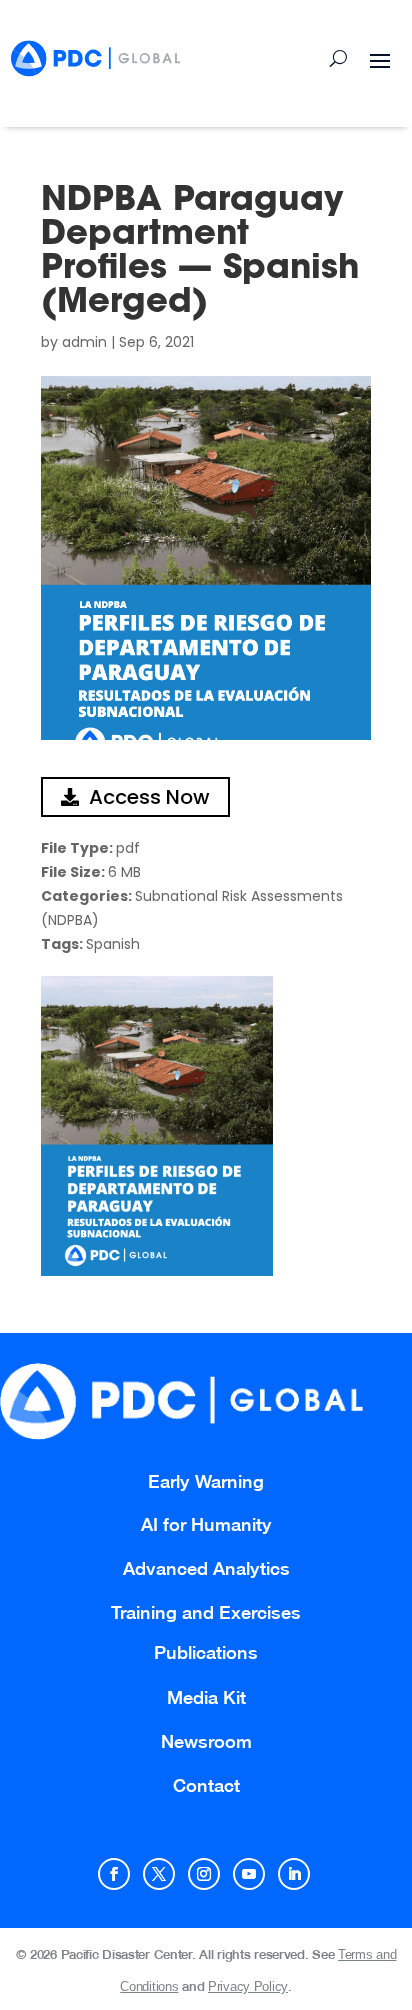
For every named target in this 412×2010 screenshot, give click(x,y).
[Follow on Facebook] (114, 1874)
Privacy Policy (248, 1986)
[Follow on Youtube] (249, 1874)
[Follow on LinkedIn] (294, 1874)
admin (84, 342)
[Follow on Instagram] (204, 1874)
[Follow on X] (159, 1874)
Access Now (149, 797)
